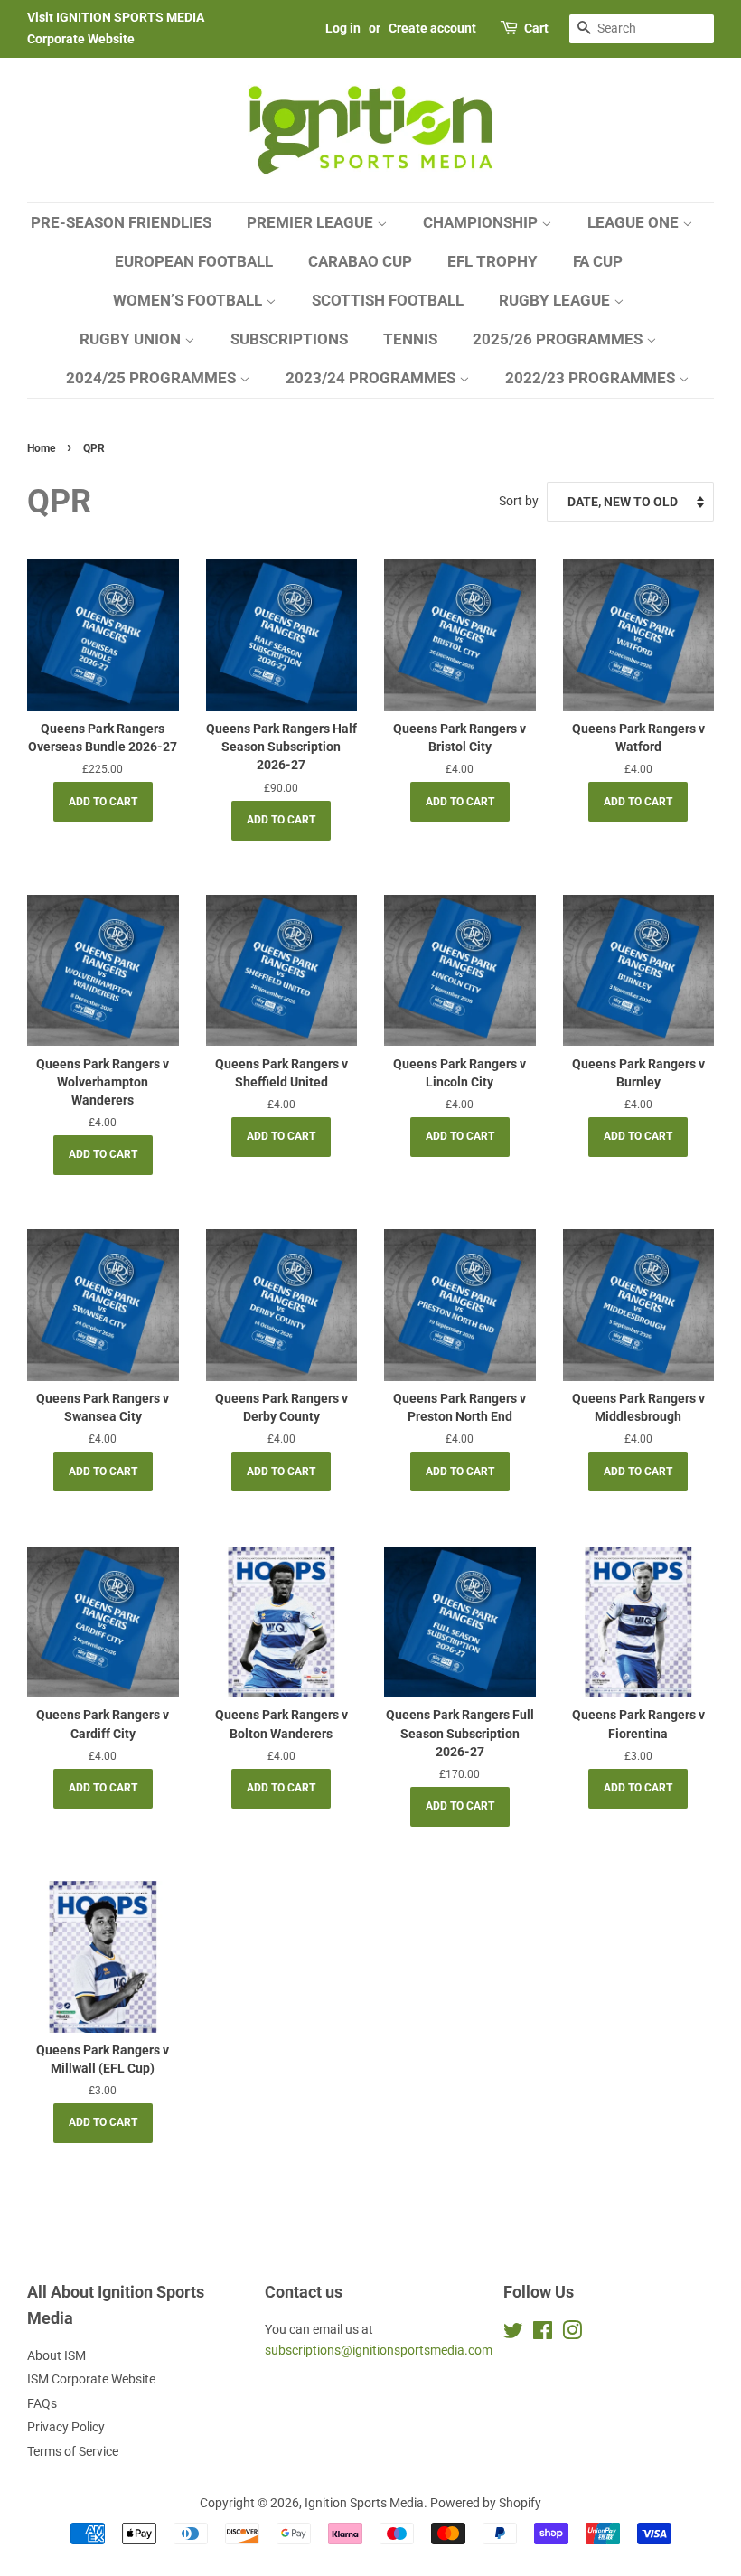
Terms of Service (73, 2451)
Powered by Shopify (486, 2503)
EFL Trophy (492, 261)
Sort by (519, 501)
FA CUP (598, 261)
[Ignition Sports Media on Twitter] (513, 2334)
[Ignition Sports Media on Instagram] (572, 2334)
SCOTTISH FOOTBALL (388, 300)
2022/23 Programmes (592, 378)
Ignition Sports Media (364, 2503)
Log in (343, 28)
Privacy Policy (66, 2427)
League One (635, 222)
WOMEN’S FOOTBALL (189, 300)
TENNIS (410, 339)
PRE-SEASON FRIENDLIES (121, 222)
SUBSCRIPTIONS (289, 339)
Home (41, 448)
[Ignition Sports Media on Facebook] (543, 2334)
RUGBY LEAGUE (556, 300)
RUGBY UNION (132, 339)
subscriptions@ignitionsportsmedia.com (379, 2350)
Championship (482, 222)
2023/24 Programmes (372, 378)
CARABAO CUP (360, 261)
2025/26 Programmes (559, 339)
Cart (536, 28)
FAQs (42, 2403)
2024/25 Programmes (153, 378)
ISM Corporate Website (91, 2379)
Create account (432, 28)
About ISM (56, 2355)
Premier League (312, 222)
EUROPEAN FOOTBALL (194, 261)
